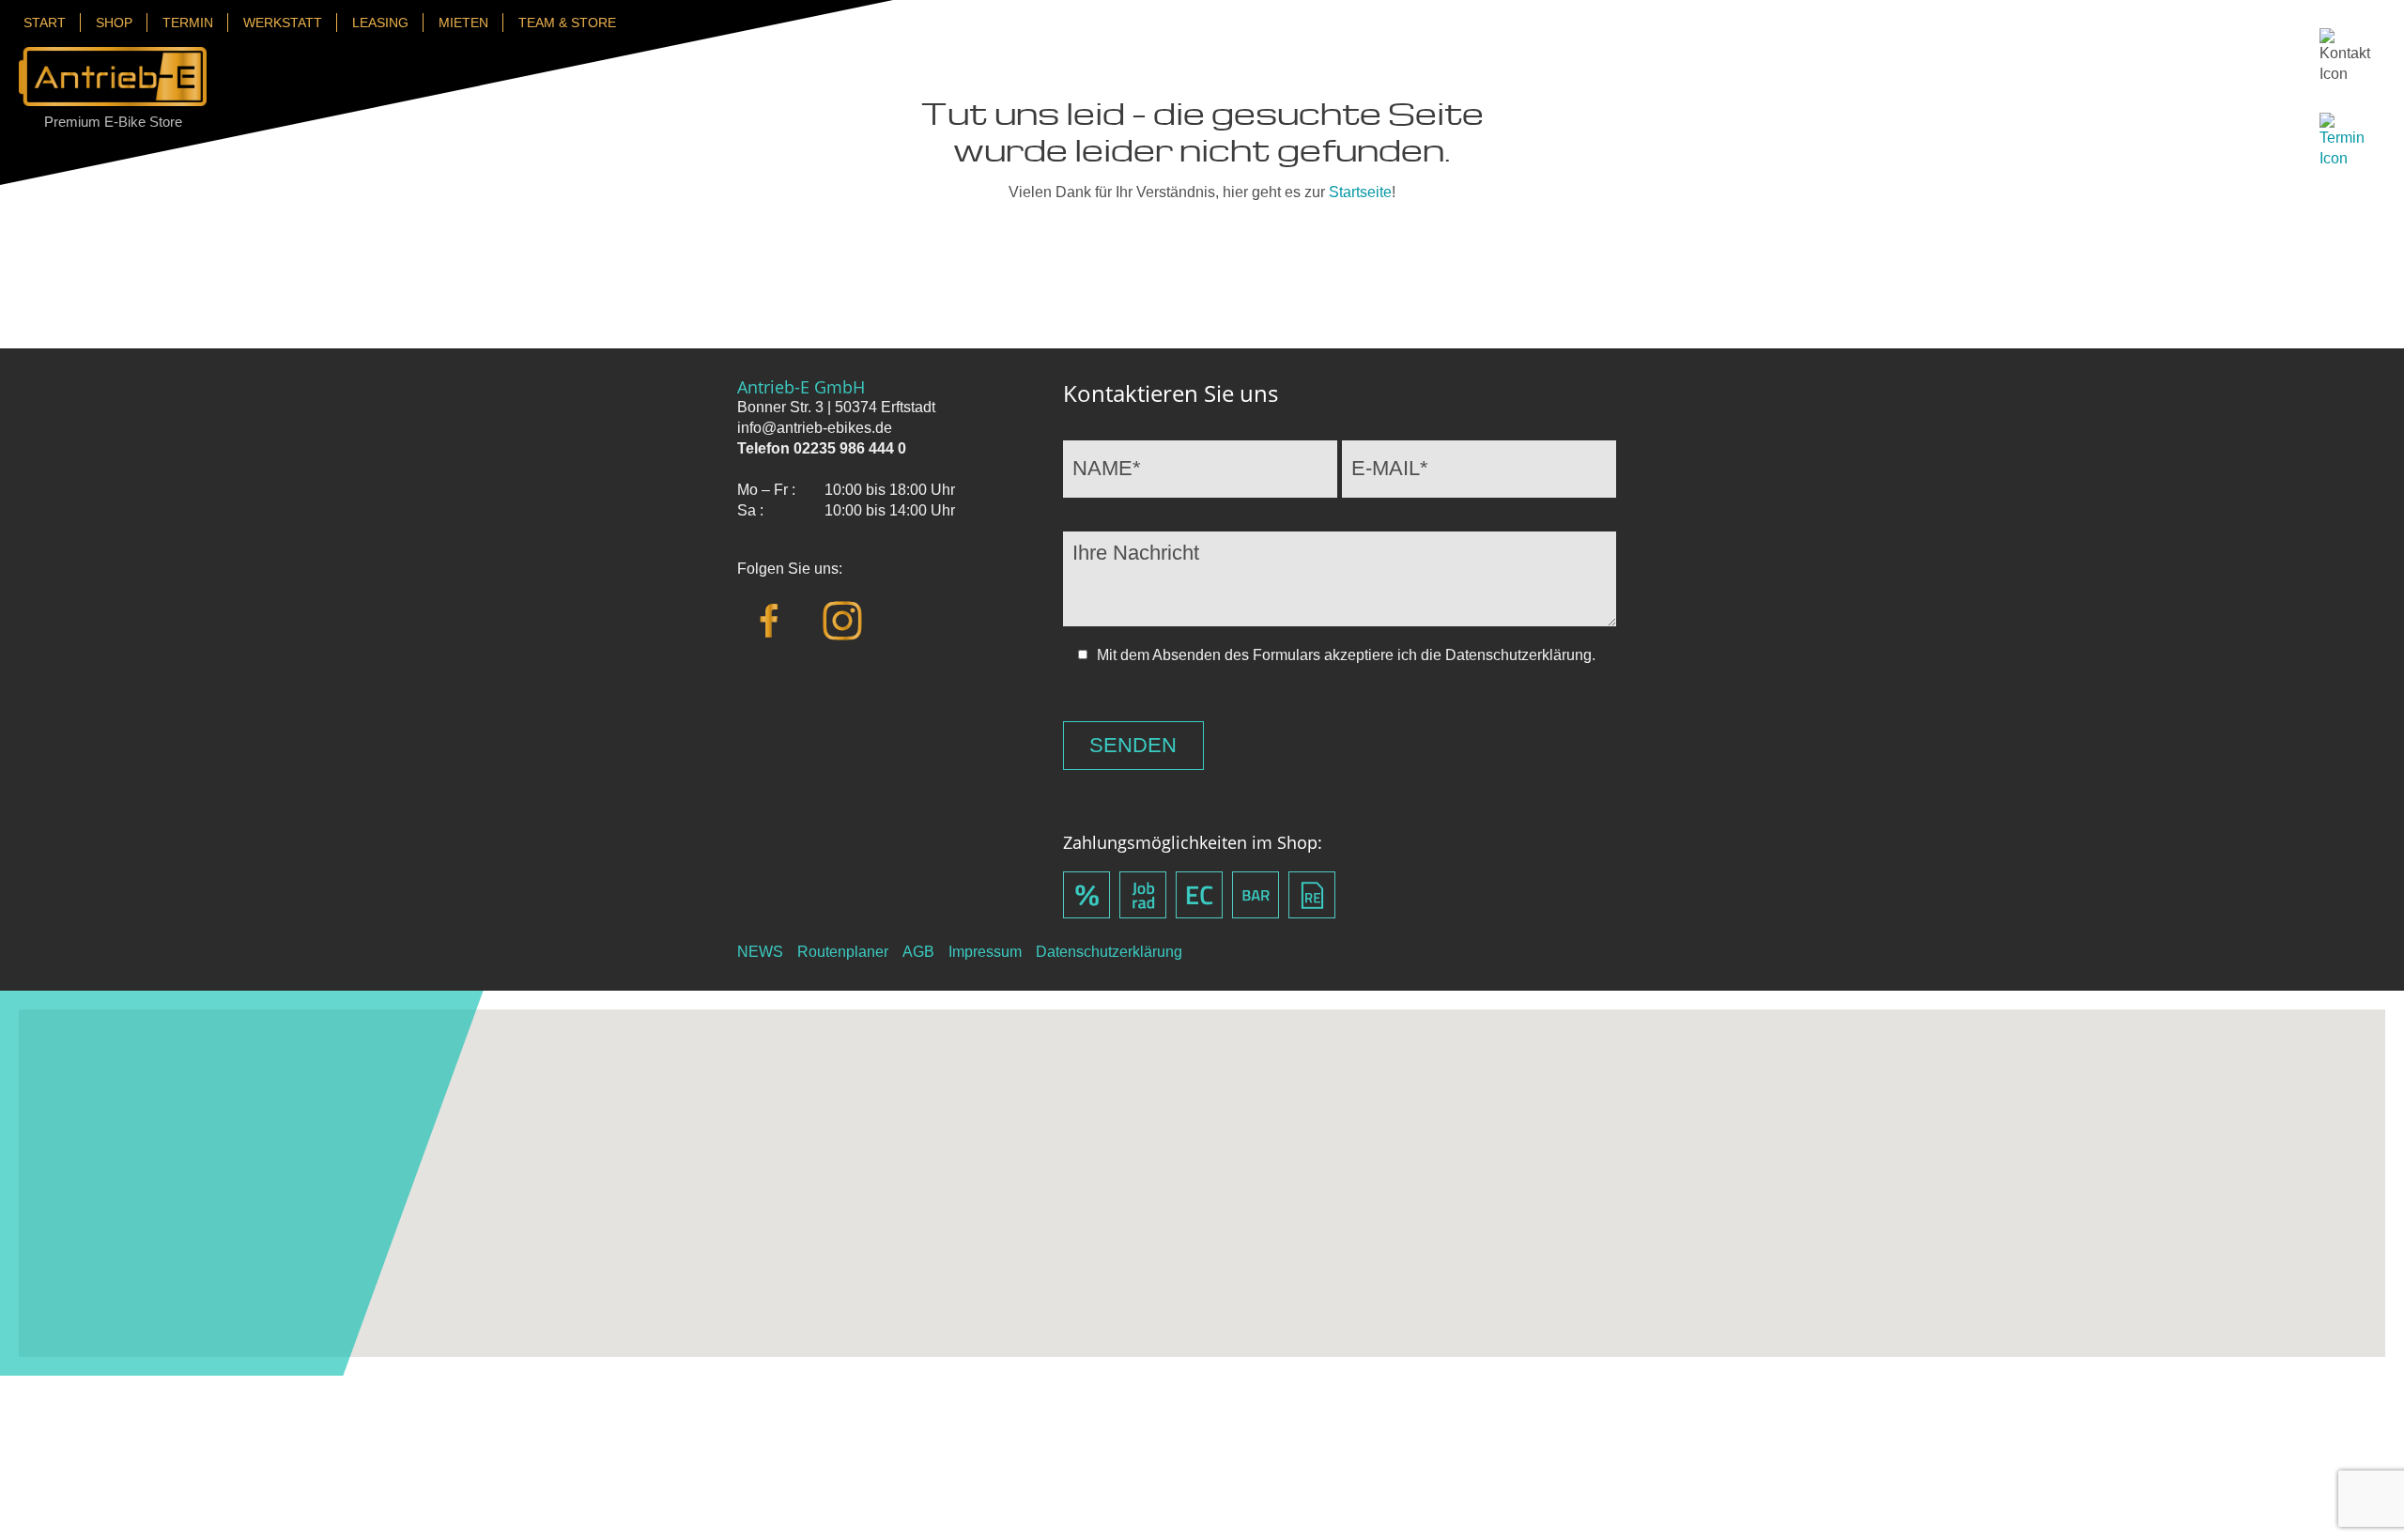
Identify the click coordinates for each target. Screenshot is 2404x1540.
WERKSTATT (283, 23)
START (45, 23)
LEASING (380, 23)
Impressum (985, 952)
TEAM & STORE (567, 23)
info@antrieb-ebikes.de (815, 428)
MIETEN (463, 23)
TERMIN (188, 23)
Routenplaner (843, 952)
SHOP (114, 23)
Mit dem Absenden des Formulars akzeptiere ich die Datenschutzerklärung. (1346, 655)
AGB (918, 952)
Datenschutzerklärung (1109, 952)
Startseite (1360, 192)
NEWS (760, 952)
